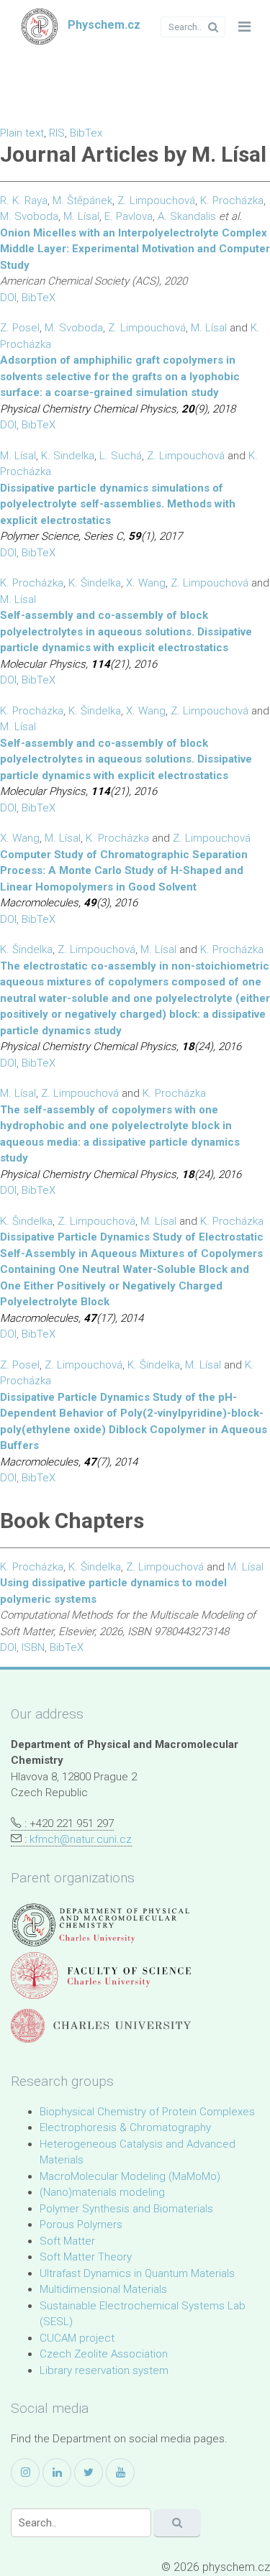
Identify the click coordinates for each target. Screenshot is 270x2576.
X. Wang (146, 583)
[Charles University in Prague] (101, 2026)
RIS (57, 133)
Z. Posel (20, 328)
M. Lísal (81, 216)
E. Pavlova (129, 216)
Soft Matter (67, 2241)
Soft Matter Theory (86, 2257)
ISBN (33, 1647)
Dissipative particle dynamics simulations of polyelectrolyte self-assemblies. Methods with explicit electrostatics (118, 504)
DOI (8, 298)
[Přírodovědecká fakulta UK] (101, 1975)
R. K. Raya (24, 201)
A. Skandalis (187, 216)
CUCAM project (77, 2338)
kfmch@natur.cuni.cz (81, 1839)
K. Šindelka (95, 583)
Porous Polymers (81, 2225)
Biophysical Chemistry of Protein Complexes (147, 2112)
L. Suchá (121, 456)
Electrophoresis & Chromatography (125, 2127)
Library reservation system (104, 2370)
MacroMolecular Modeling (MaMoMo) (130, 2176)
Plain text (22, 133)
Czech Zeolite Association (104, 2354)
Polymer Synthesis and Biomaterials (126, 2209)
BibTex (86, 133)
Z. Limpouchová (156, 201)
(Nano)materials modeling (102, 2192)
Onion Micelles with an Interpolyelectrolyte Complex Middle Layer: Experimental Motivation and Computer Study (135, 249)
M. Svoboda (29, 216)
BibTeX (39, 298)
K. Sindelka (68, 456)
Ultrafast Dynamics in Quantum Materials (137, 2273)
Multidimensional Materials (103, 2289)
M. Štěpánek (82, 201)
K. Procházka (232, 201)
